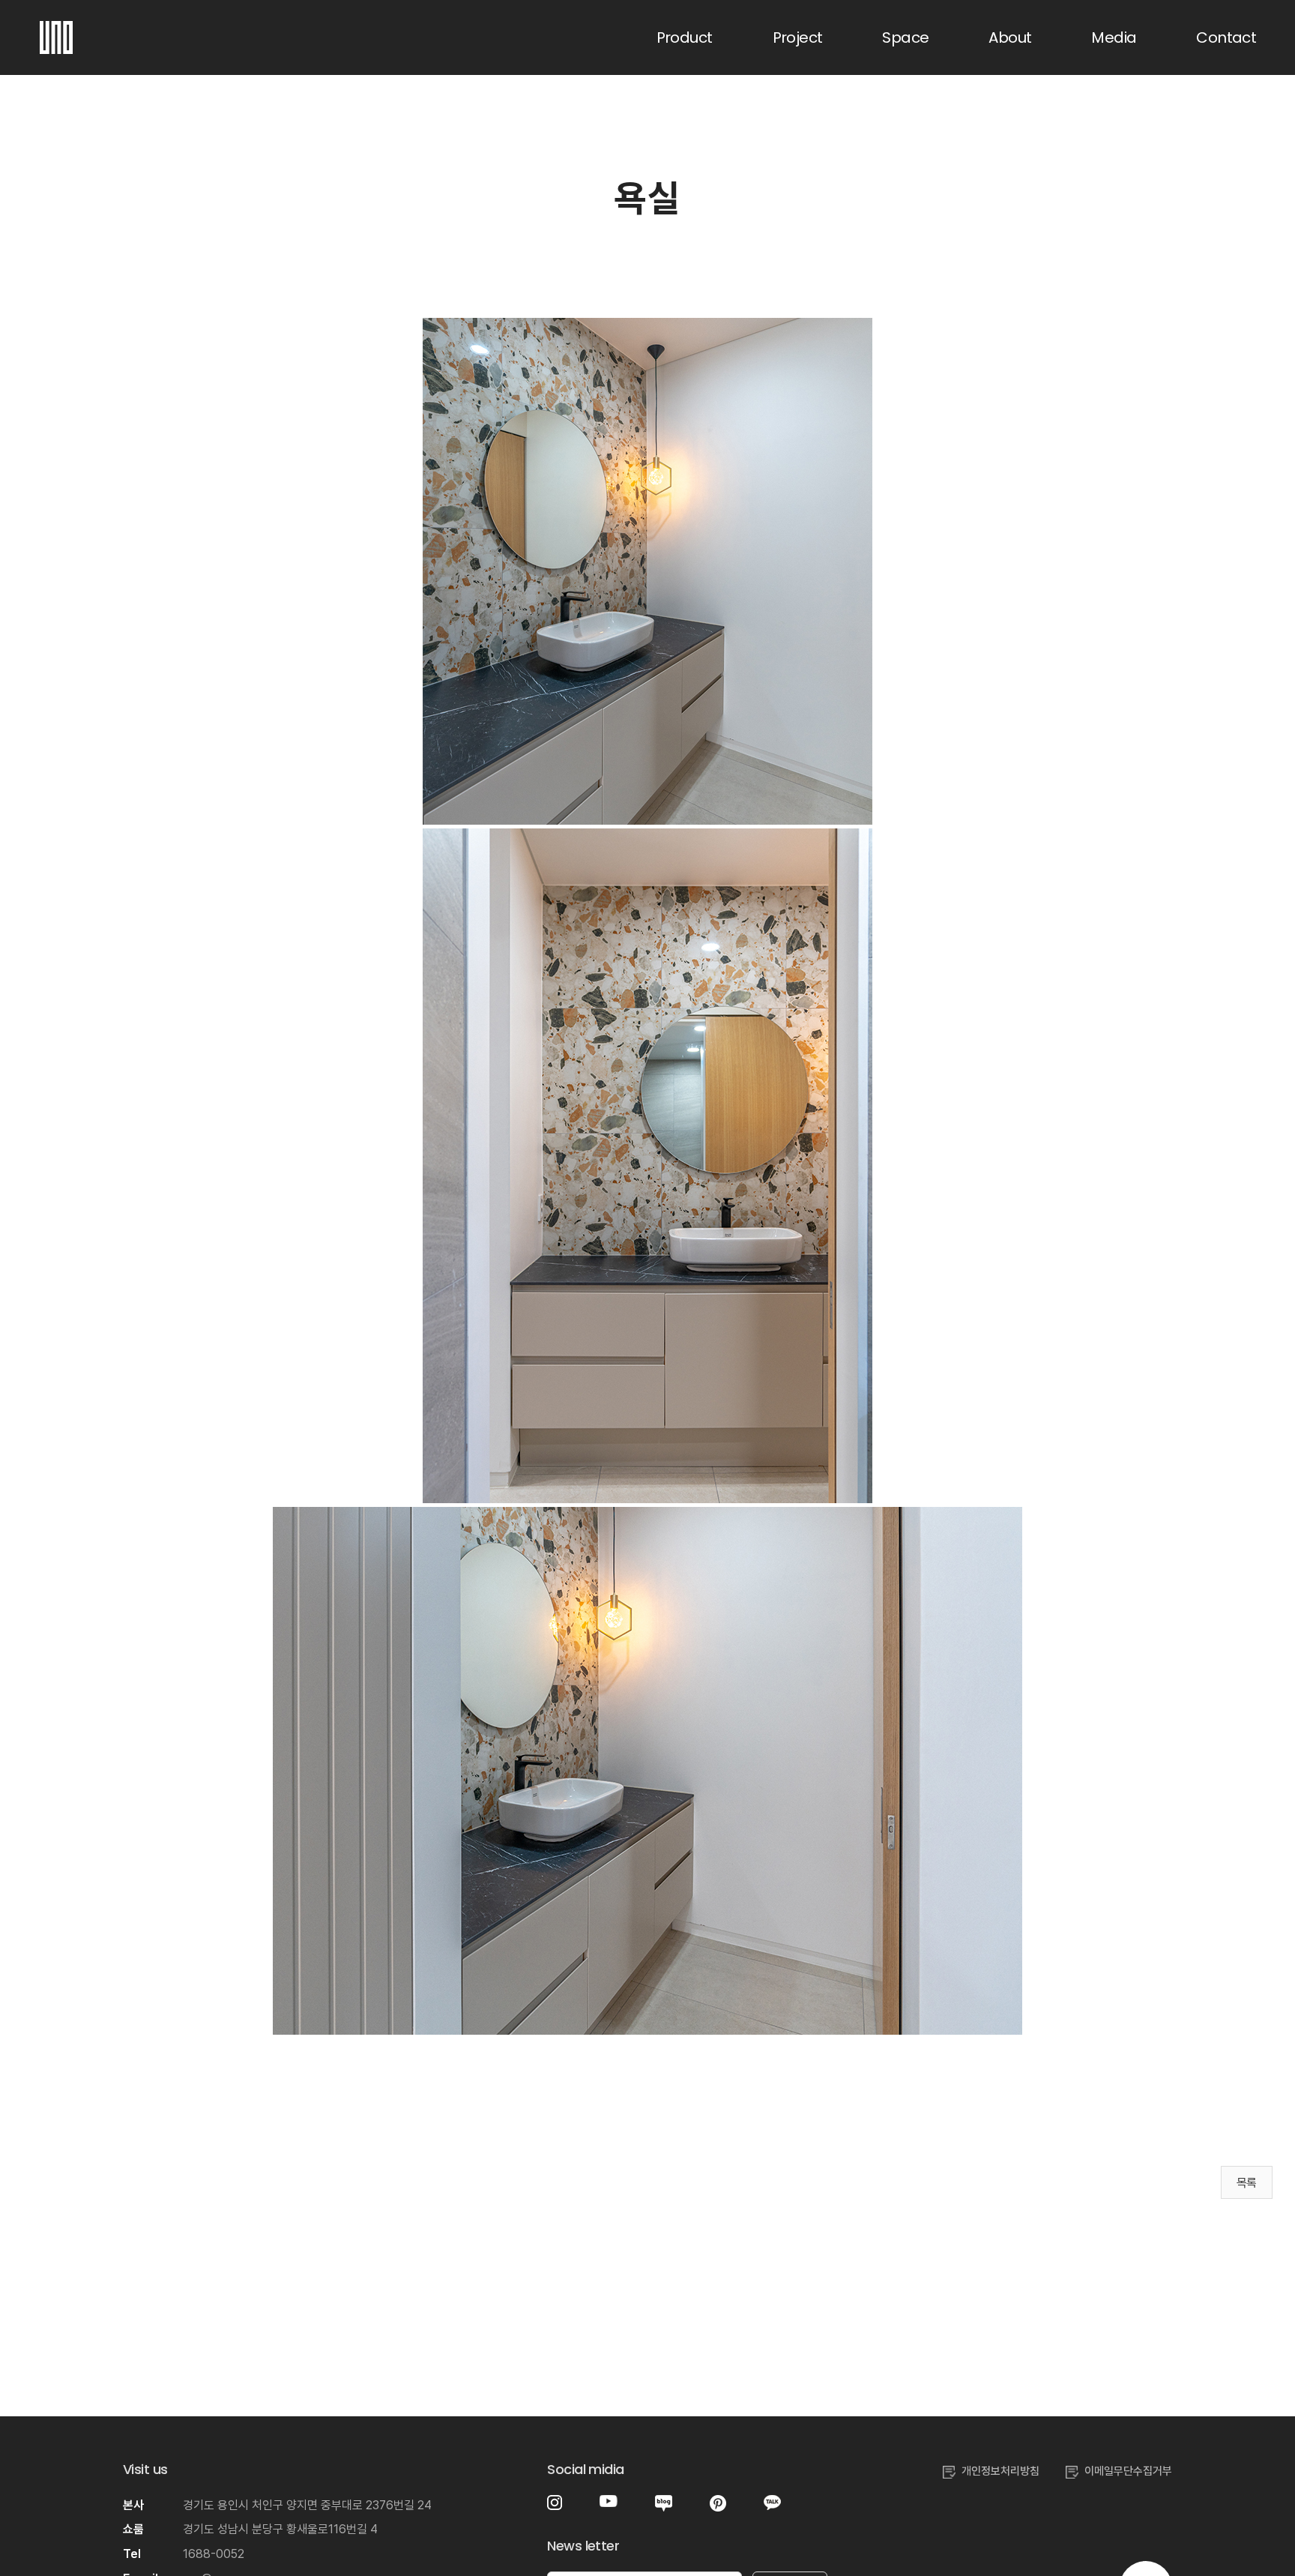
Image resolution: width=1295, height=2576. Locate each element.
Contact (1226, 37)
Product (685, 37)
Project (798, 37)
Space (905, 37)
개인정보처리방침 (1000, 2471)
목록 (1247, 2183)
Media (1114, 37)
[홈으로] (56, 30)
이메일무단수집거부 (1128, 2471)
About (1010, 37)
